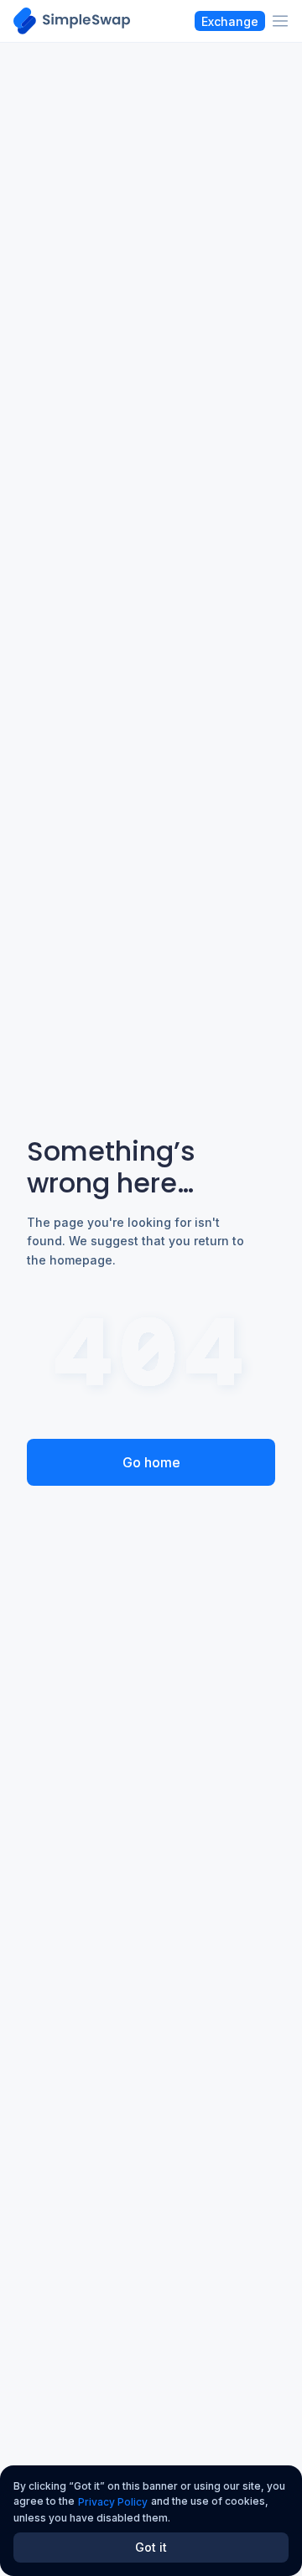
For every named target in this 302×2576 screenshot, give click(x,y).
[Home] (72, 21)
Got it (151, 2547)
